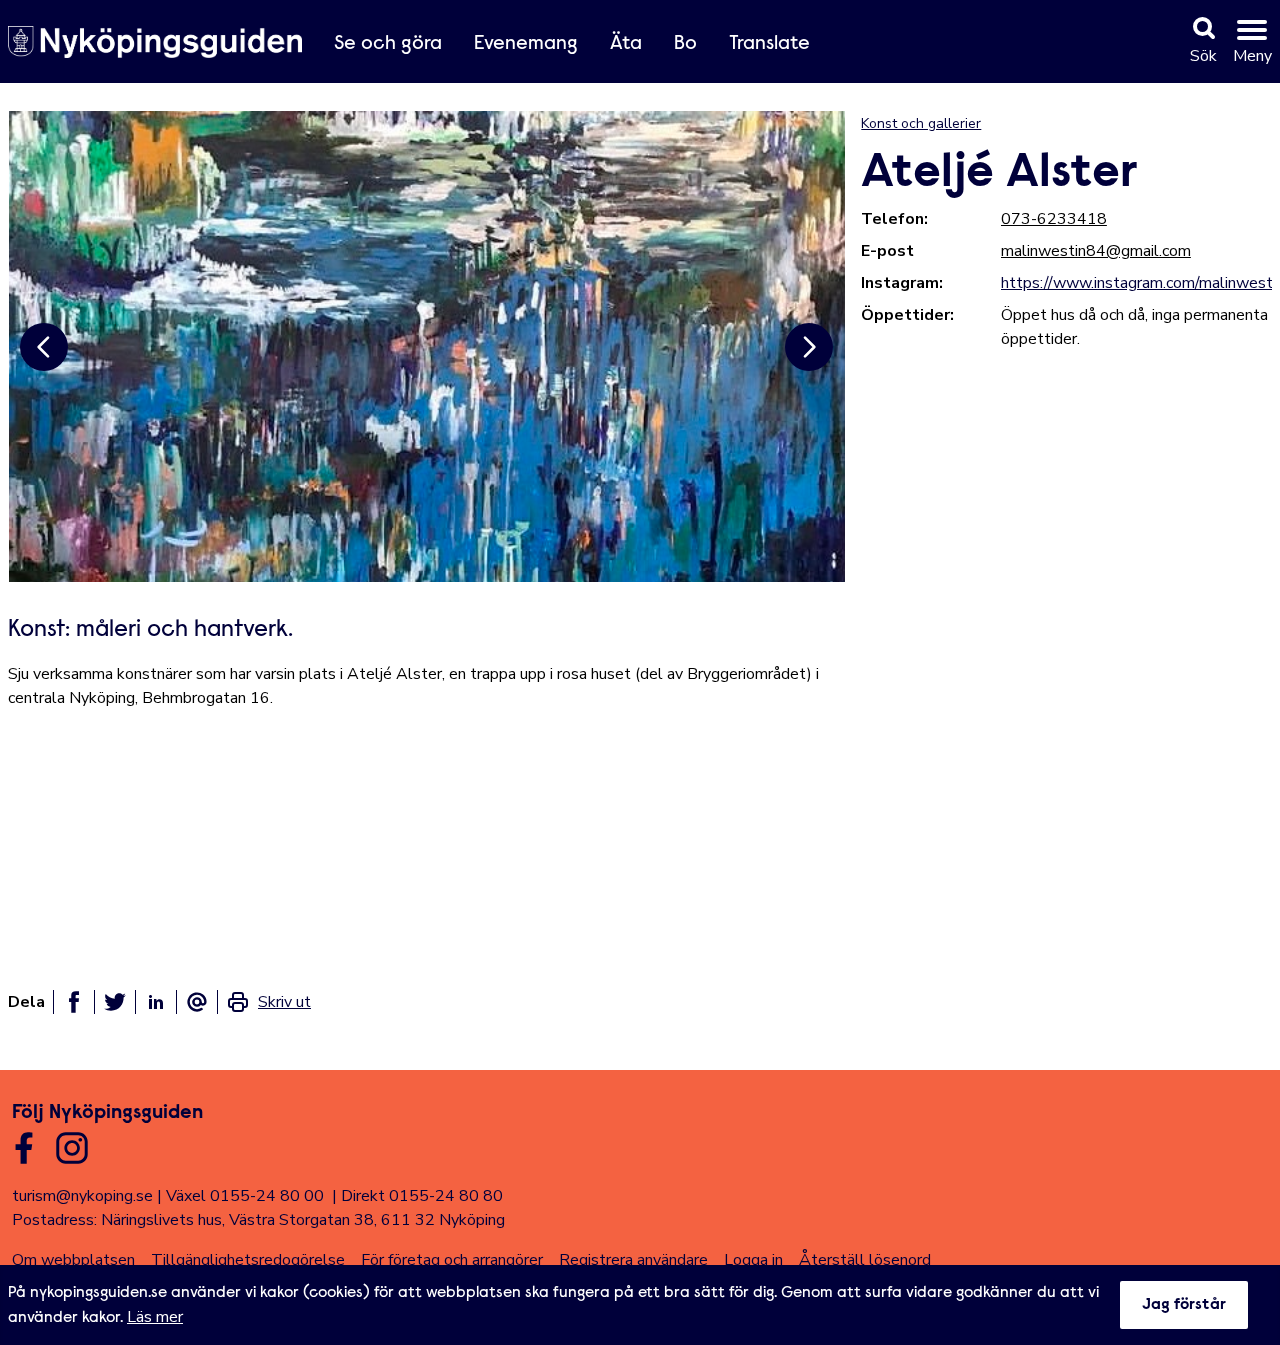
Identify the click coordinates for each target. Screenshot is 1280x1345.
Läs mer (155, 1317)
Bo (685, 44)
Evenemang (526, 44)
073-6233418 (1054, 219)
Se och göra (388, 44)
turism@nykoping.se (82, 1196)
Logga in (753, 1260)
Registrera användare (633, 1260)
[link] (268, 1002)
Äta (626, 44)
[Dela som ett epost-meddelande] (197, 1002)
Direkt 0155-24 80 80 (422, 1196)
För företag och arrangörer (452, 1260)
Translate (769, 44)
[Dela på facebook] (74, 1002)
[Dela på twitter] (115, 1002)
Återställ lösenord (865, 1260)
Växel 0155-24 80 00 (245, 1196)
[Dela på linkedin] (156, 1002)
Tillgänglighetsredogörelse (248, 1260)
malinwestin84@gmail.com (1096, 251)
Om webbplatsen (73, 1260)
